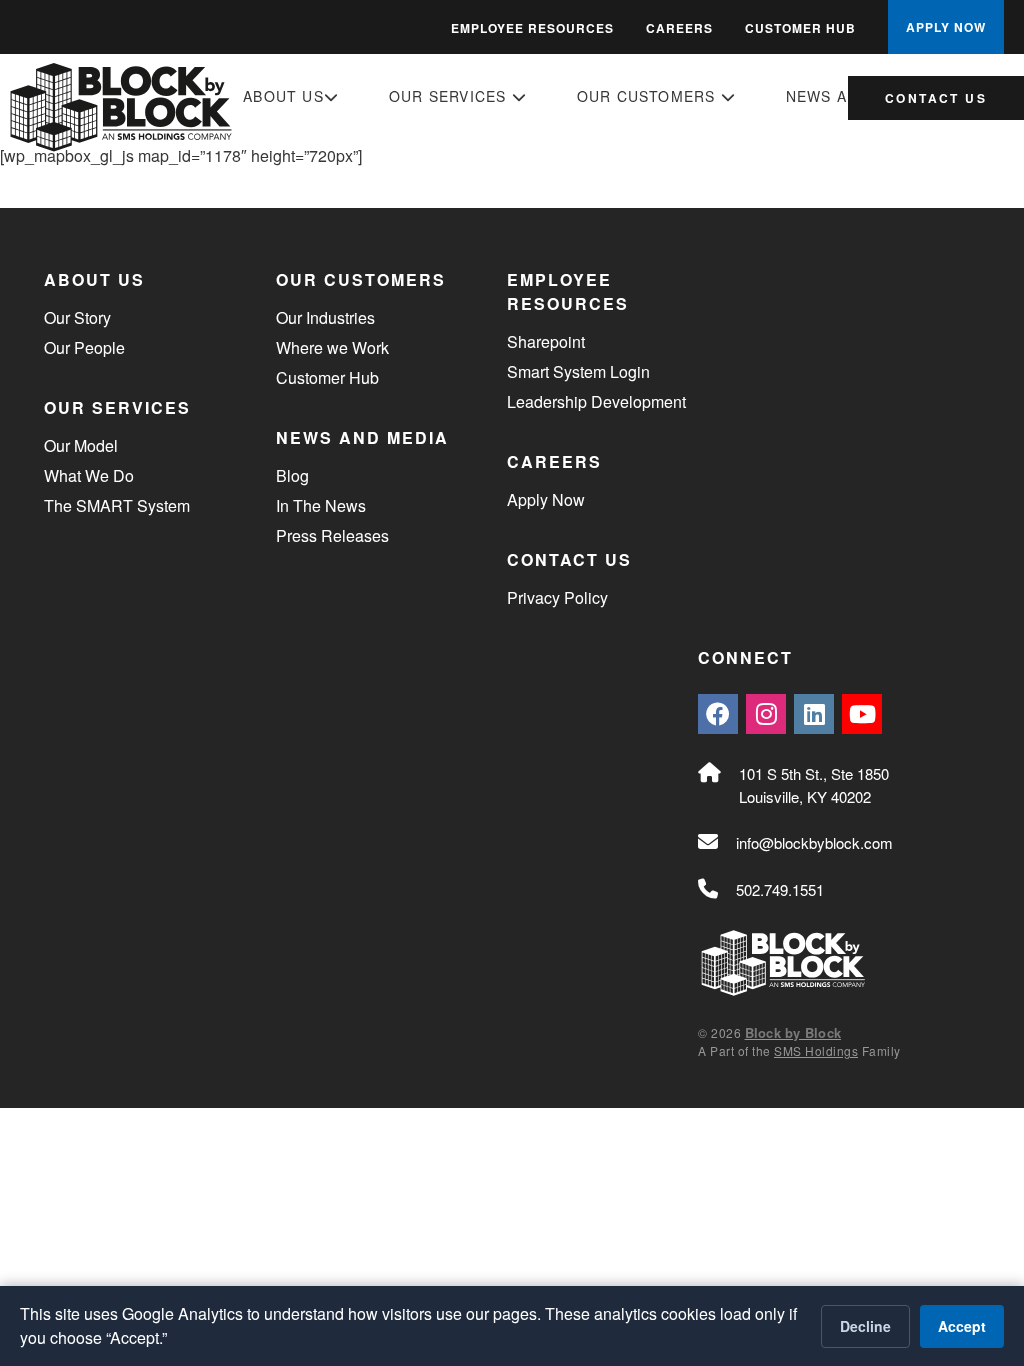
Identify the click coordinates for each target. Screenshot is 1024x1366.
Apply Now (546, 499)
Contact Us (936, 98)
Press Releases (332, 535)
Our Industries (325, 317)
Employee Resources (532, 28)
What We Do (89, 475)
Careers (679, 28)
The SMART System (117, 505)
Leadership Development (596, 401)
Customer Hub (800, 28)
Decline (865, 1326)
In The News (321, 505)
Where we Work (332, 347)
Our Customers (649, 96)
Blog (292, 475)
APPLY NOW (946, 27)
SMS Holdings (816, 1050)
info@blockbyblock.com (814, 842)
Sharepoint (546, 341)
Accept (962, 1326)
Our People (84, 347)
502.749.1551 (780, 889)
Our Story (77, 317)
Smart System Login (578, 371)
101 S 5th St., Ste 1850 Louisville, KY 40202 (814, 785)
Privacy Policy (557, 597)
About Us (283, 96)
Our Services (450, 96)
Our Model (81, 445)
